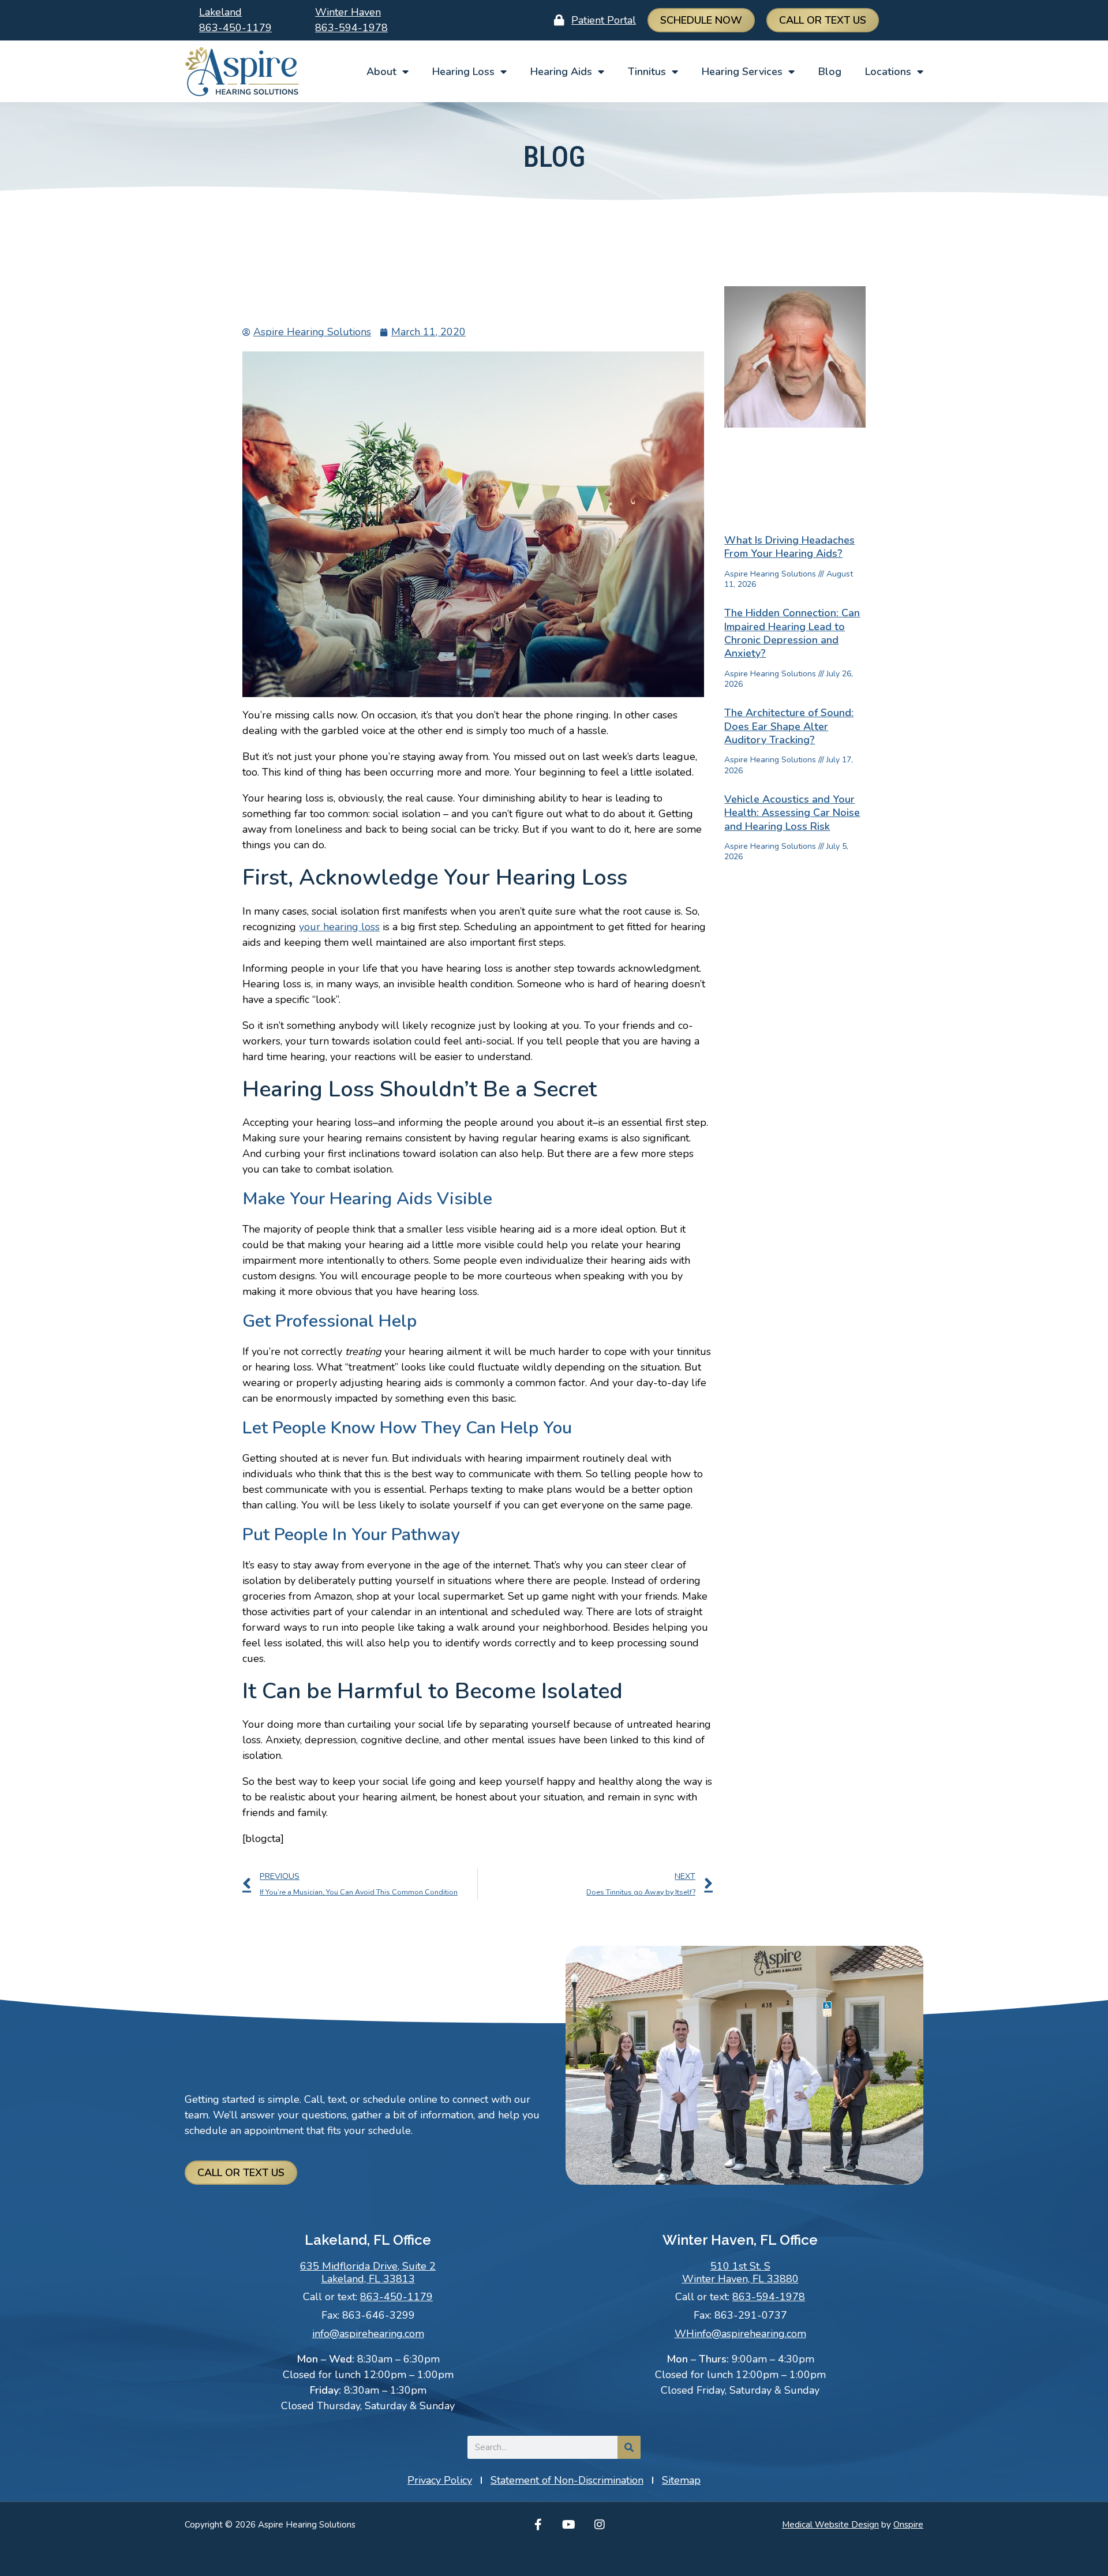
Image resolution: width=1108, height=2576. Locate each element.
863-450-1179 (235, 28)
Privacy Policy (440, 2480)
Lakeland (220, 12)
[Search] (629, 2447)
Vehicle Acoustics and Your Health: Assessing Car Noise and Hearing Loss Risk (792, 813)
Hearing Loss (463, 72)
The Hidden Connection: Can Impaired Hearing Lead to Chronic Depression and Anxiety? (792, 633)
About (381, 72)
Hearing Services (742, 72)
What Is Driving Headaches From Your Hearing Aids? (789, 547)
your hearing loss (339, 927)
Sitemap (681, 2480)
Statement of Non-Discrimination (567, 2480)
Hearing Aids (561, 72)
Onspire (908, 2525)
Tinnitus (647, 72)
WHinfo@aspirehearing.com (740, 2334)
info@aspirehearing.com (368, 2334)
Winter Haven (348, 12)
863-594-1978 (351, 28)
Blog (830, 72)
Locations (888, 72)
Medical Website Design (830, 2525)
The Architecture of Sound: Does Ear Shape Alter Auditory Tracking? (789, 726)
